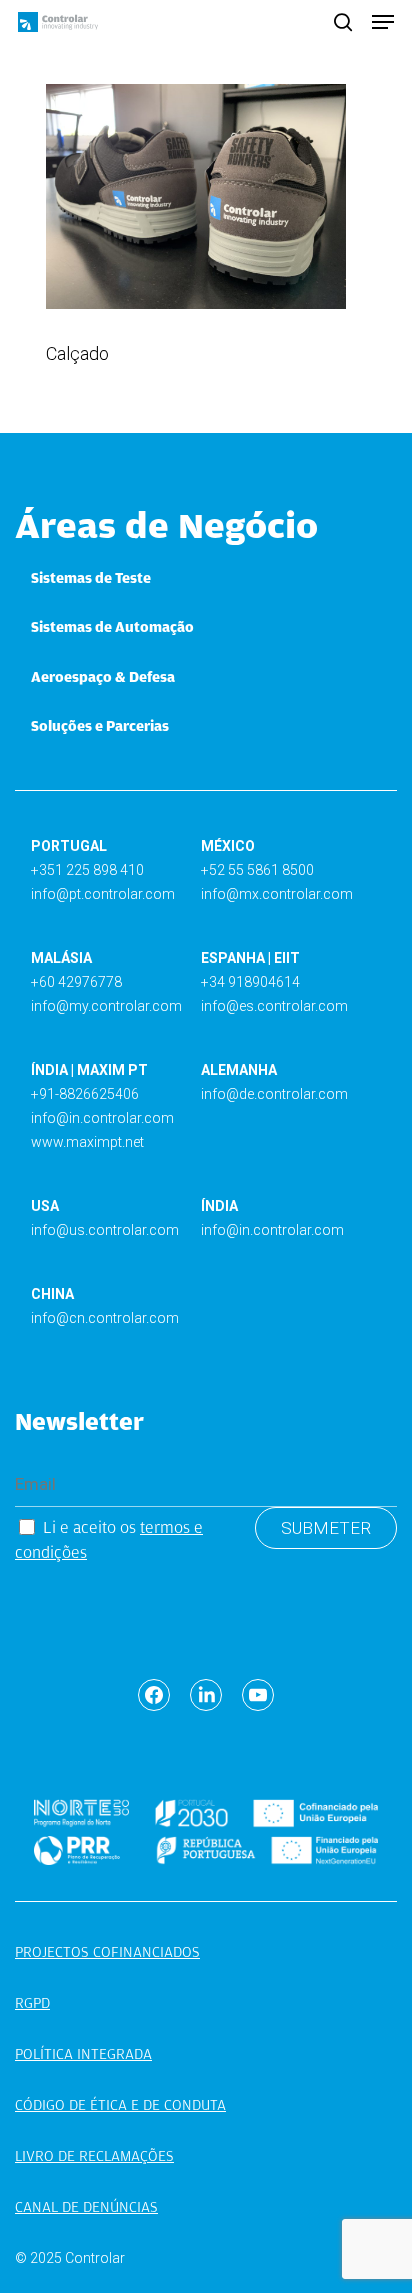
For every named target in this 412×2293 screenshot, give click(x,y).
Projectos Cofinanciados (107, 1952)
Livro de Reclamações (94, 2156)
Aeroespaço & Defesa (103, 677)
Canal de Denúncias (86, 2207)
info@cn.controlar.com (105, 1318)
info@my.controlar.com (106, 1006)
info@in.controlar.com (102, 1118)
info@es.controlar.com (274, 1006)
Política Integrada (83, 2054)
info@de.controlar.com (274, 1094)
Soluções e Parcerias (100, 726)
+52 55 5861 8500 (257, 870)
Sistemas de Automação (112, 627)
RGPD (32, 2003)
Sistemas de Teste (91, 578)
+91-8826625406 (85, 1094)
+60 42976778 (76, 982)
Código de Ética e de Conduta (120, 2105)
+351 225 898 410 (87, 870)
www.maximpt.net (87, 1142)
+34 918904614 (250, 982)
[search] (343, 22)
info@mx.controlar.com (277, 894)
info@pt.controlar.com (103, 894)
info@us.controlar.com (105, 1230)
